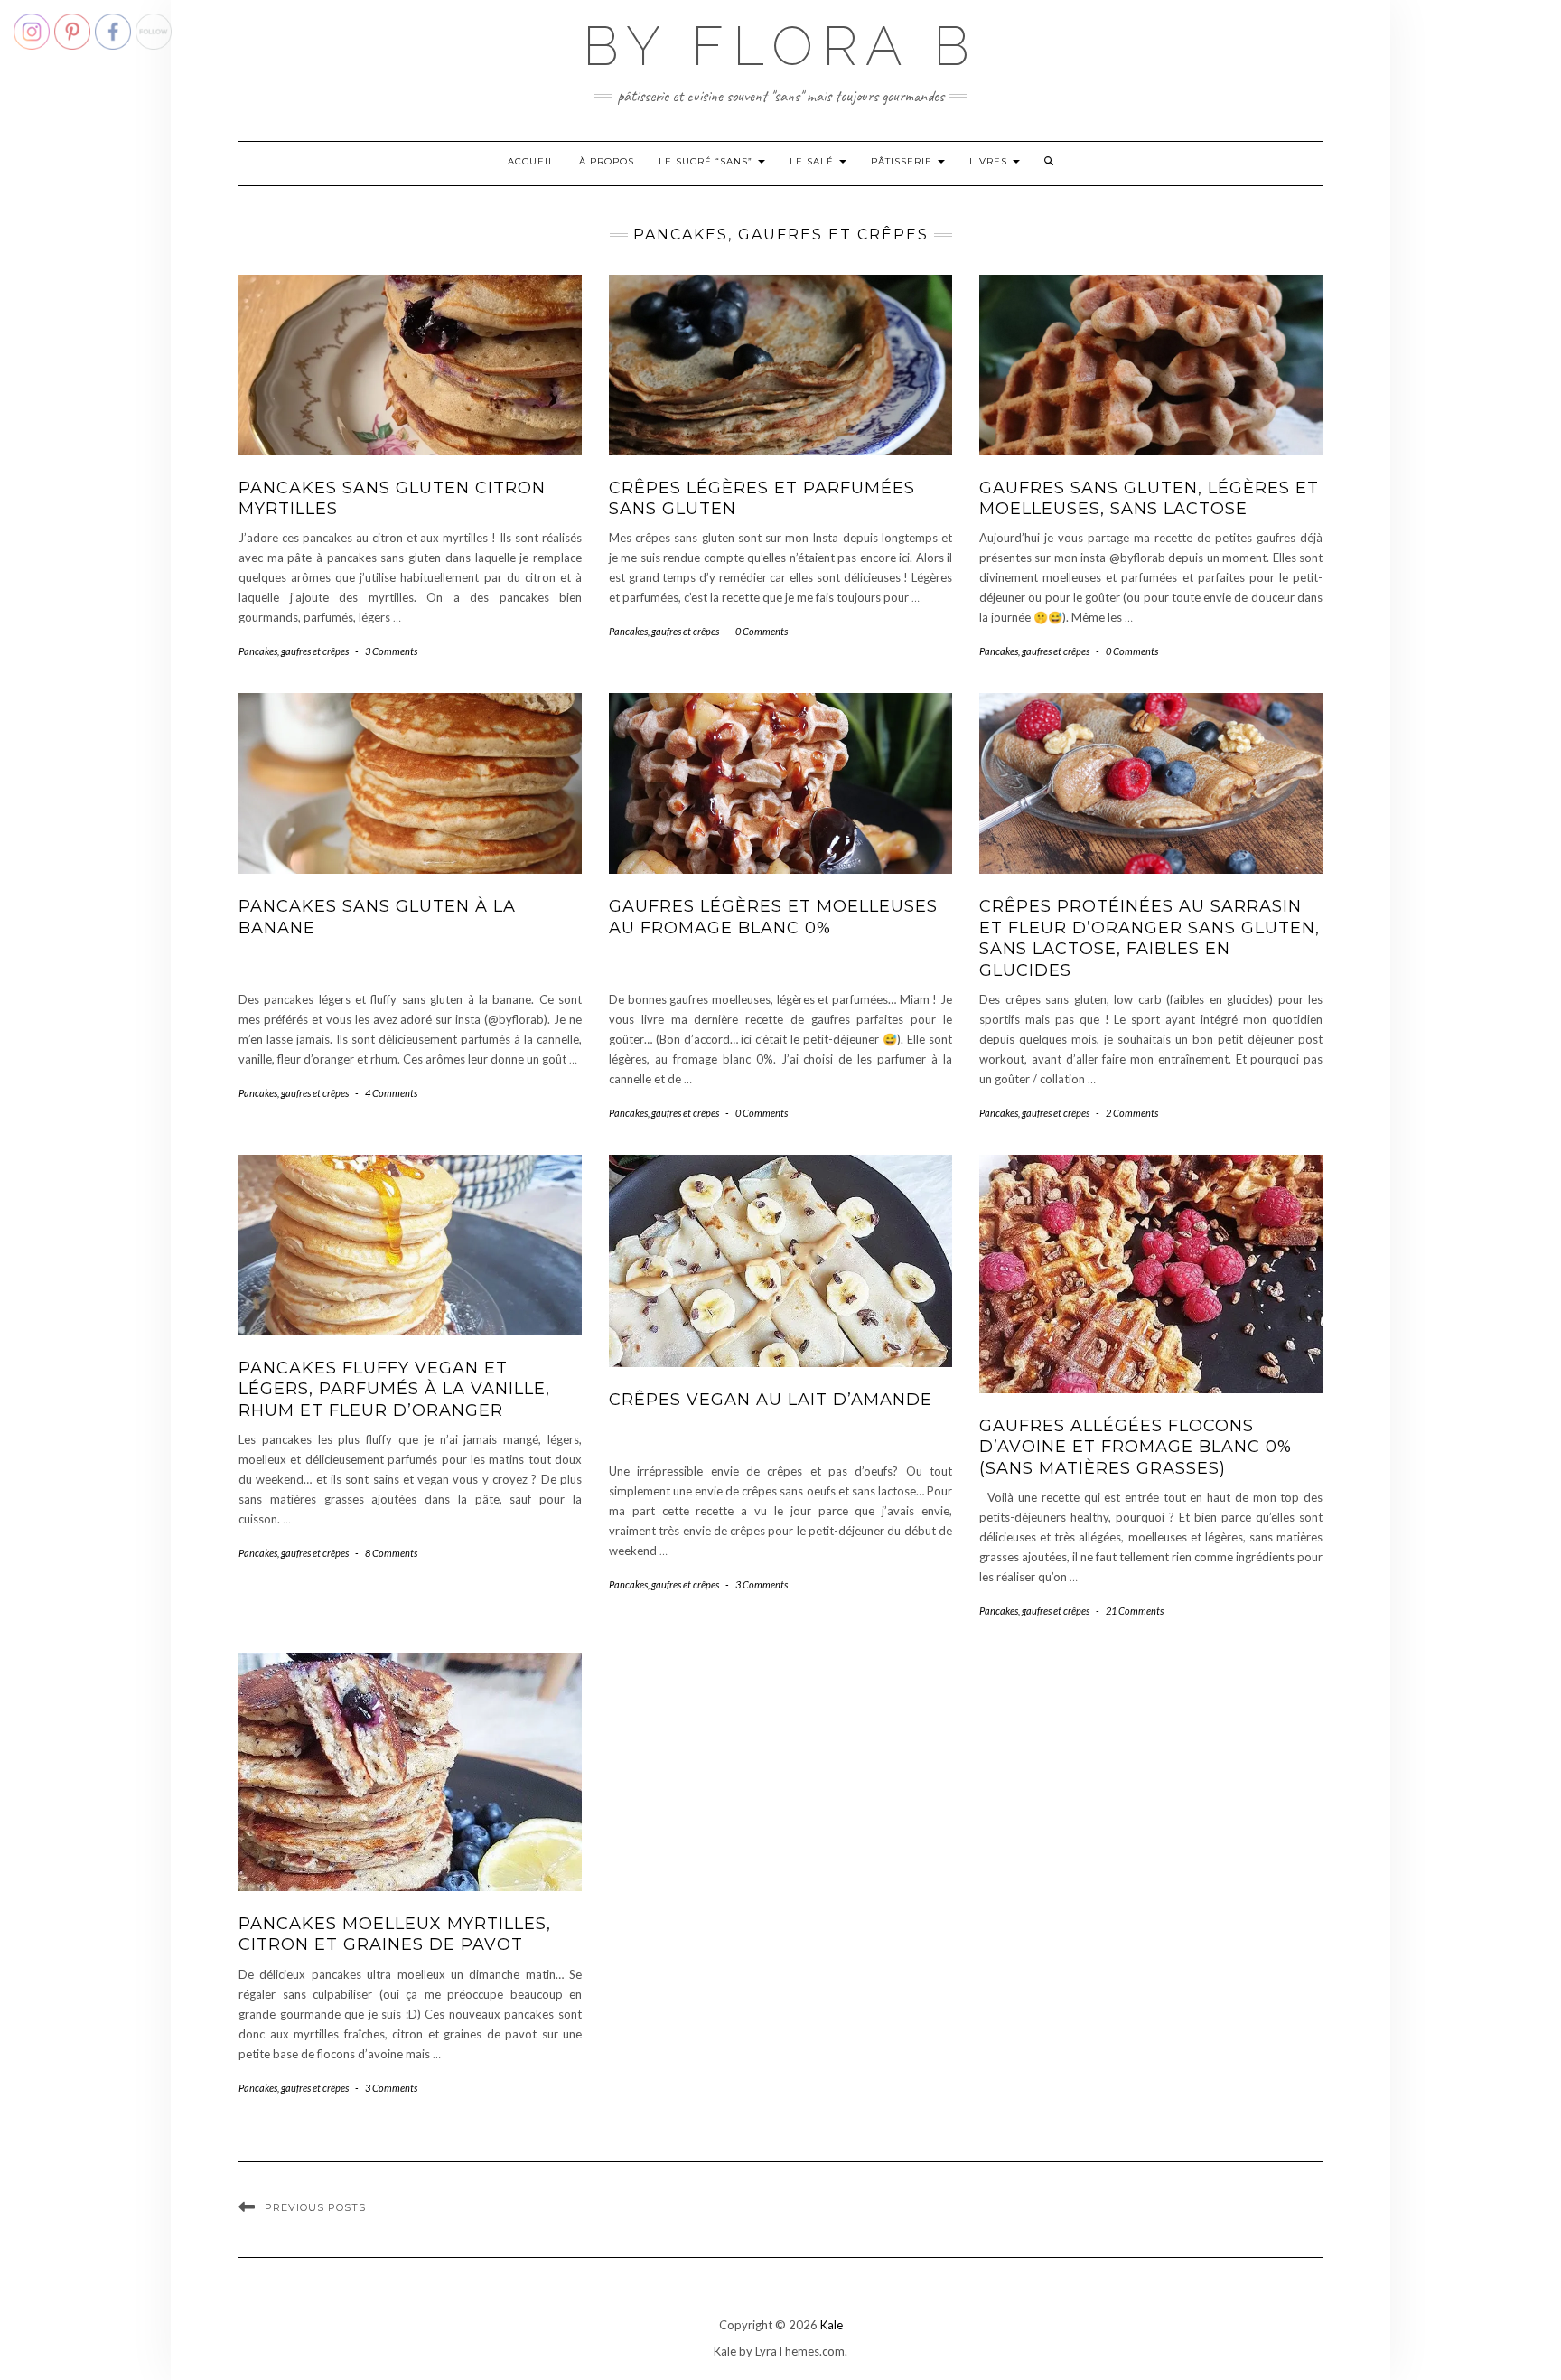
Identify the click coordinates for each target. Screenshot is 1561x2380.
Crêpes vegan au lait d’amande (771, 1400)
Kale (832, 2325)
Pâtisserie (903, 161)
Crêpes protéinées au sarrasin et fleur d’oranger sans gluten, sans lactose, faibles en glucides (1150, 938)
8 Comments (391, 1553)
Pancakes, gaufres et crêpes (294, 651)
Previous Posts (315, 2207)
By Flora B (780, 46)
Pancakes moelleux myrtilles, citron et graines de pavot (395, 1934)
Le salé (813, 161)
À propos (607, 161)
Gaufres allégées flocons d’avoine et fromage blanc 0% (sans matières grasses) (1136, 1447)
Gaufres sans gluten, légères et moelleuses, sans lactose (1149, 498)
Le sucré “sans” (707, 161)
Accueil (531, 161)
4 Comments (391, 1093)
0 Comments (762, 631)
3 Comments (391, 651)
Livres (990, 161)
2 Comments (1132, 1113)
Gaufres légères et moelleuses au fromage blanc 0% (773, 917)
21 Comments (1135, 1611)
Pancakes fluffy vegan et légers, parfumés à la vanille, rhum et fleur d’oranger (394, 1389)
